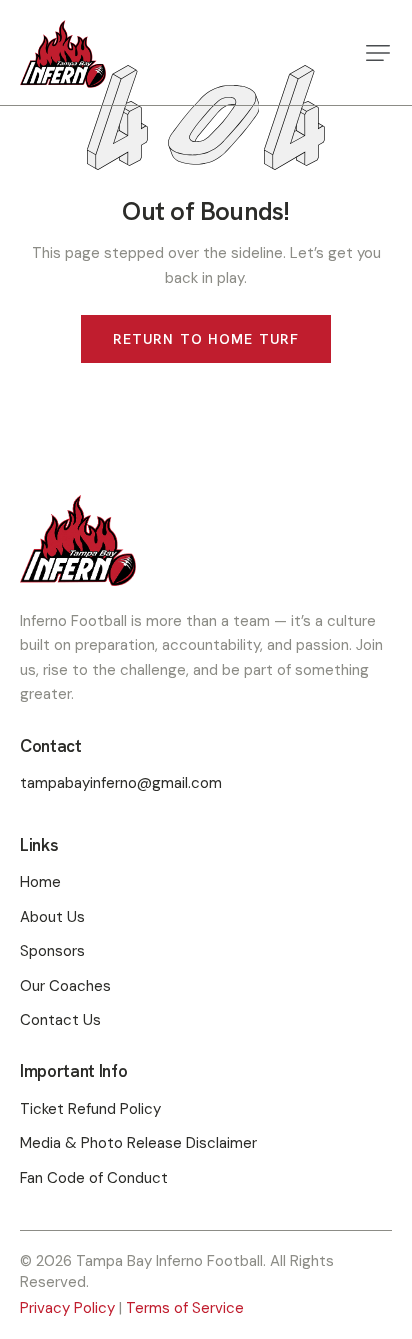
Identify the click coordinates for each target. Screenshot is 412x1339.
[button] (378, 53)
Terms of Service (185, 1308)
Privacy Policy (67, 1308)
